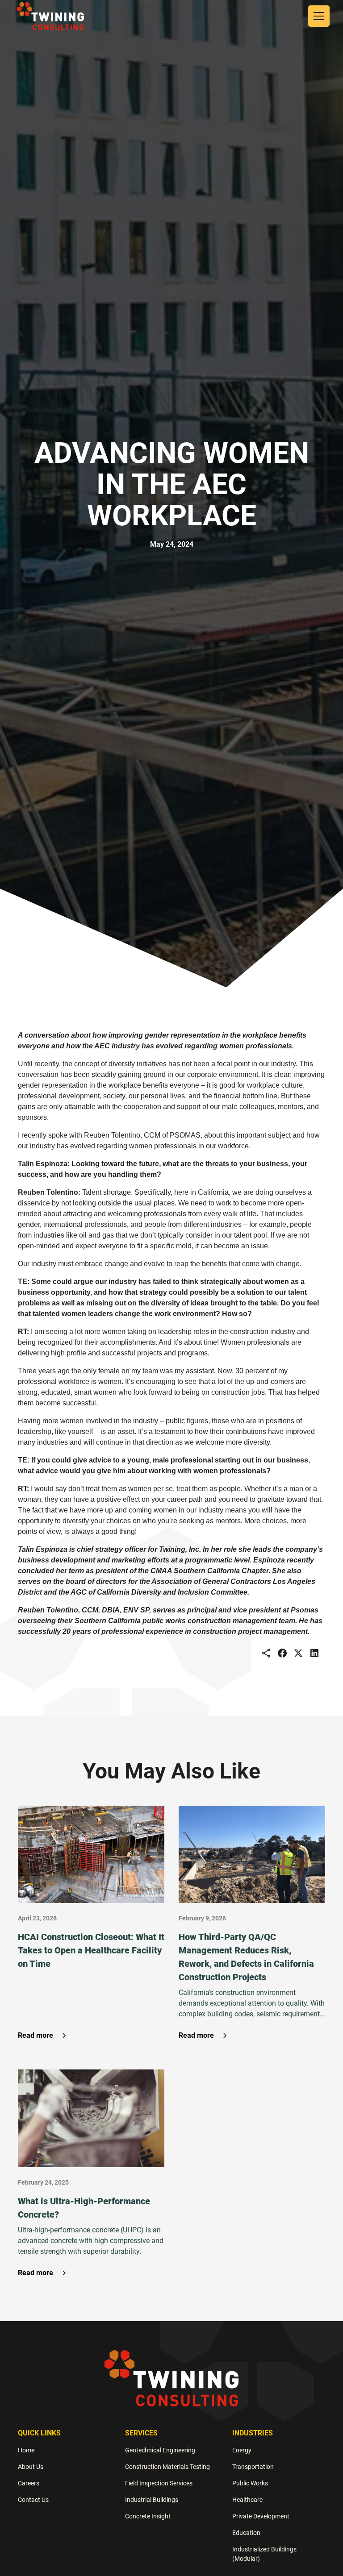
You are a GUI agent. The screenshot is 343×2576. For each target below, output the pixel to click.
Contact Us (33, 2500)
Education (246, 2533)
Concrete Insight (148, 2516)
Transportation (253, 2467)
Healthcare (247, 2500)
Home (26, 2450)
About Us (31, 2467)
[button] (317, 16)
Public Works (250, 2483)
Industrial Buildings (152, 2500)
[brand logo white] (171, 2378)
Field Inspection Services (159, 2483)
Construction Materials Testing (167, 2467)
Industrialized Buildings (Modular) (264, 2554)
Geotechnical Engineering (160, 2450)
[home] (50, 16)
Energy (242, 2450)
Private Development (261, 2516)
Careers (29, 2483)
